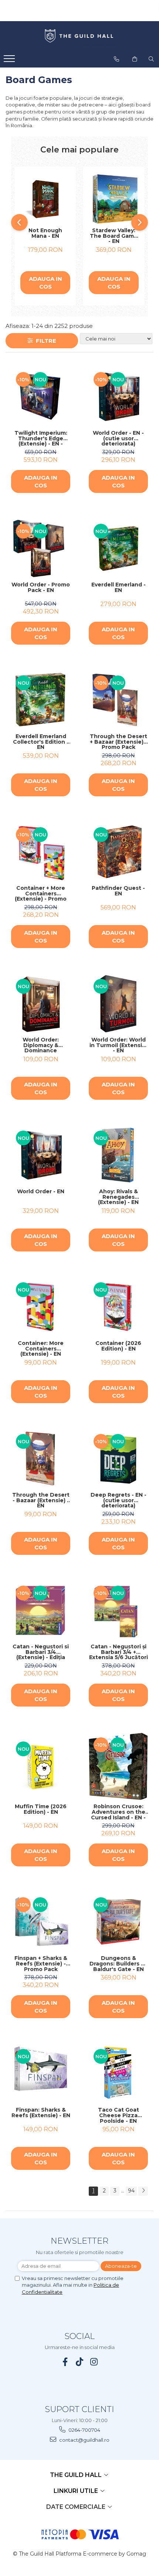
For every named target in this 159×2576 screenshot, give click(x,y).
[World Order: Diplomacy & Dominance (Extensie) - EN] (41, 1004)
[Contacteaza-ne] (116, 59)
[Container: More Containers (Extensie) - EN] (41, 1307)
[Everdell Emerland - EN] (118, 549)
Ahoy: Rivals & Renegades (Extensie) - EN (118, 1197)
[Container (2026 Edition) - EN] (118, 1307)
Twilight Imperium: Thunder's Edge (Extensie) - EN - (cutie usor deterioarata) (41, 438)
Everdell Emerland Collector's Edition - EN (41, 742)
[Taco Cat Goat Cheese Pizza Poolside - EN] (118, 2074)
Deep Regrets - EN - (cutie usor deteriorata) (119, 1500)
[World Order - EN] (41, 1155)
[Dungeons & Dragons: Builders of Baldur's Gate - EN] (118, 1922)
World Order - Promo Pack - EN (41, 588)
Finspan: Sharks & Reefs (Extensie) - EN (41, 2113)
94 (131, 2191)
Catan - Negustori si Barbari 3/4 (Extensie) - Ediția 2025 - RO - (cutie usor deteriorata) (41, 1652)
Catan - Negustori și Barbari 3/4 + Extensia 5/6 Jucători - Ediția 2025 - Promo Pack (119, 1652)
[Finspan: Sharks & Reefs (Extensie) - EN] (41, 2074)
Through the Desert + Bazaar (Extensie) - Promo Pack (119, 742)
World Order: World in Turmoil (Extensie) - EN (119, 1045)
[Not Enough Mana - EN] (45, 199)
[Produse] (10, 61)
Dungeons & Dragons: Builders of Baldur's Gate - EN (118, 1964)
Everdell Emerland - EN (119, 588)
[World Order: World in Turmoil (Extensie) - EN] (118, 1004)
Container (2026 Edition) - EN (118, 1346)
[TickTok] (80, 2362)
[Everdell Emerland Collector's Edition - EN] (41, 700)
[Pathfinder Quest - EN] (118, 852)
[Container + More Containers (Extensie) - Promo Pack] (41, 852)
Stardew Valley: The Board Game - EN (114, 236)
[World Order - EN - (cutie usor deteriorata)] (118, 397)
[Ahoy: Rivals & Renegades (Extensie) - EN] (118, 1155)
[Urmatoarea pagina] (143, 2191)
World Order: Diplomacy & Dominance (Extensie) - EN (41, 1045)
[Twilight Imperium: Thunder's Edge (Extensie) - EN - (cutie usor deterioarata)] (41, 397)
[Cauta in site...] (151, 59)
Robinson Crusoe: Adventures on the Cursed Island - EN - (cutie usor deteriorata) (118, 1812)
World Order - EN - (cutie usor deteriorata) (118, 438)
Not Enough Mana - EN (45, 233)
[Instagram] (94, 2362)
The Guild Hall (77, 2475)
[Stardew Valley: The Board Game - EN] (114, 199)
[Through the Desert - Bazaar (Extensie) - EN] (41, 1459)
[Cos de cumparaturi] (135, 59)
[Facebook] (65, 2362)
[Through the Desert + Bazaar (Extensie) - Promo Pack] (118, 700)
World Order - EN (41, 1192)
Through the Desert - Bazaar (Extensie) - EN (41, 1500)
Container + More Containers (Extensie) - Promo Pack (41, 894)
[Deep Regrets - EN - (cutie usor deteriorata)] (118, 1459)
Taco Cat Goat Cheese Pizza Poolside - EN (119, 2115)
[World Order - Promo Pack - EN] (41, 549)
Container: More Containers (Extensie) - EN (41, 1349)
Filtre (45, 341)
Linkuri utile (77, 2491)
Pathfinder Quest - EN (118, 891)
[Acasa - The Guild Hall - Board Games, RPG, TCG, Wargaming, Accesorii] (79, 36)
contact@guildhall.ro (84, 2440)
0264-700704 (84, 2430)
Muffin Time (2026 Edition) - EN (41, 1810)
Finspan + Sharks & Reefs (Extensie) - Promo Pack (41, 1964)
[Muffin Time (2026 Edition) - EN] (41, 1766)
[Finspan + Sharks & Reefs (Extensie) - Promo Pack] (41, 1922)
